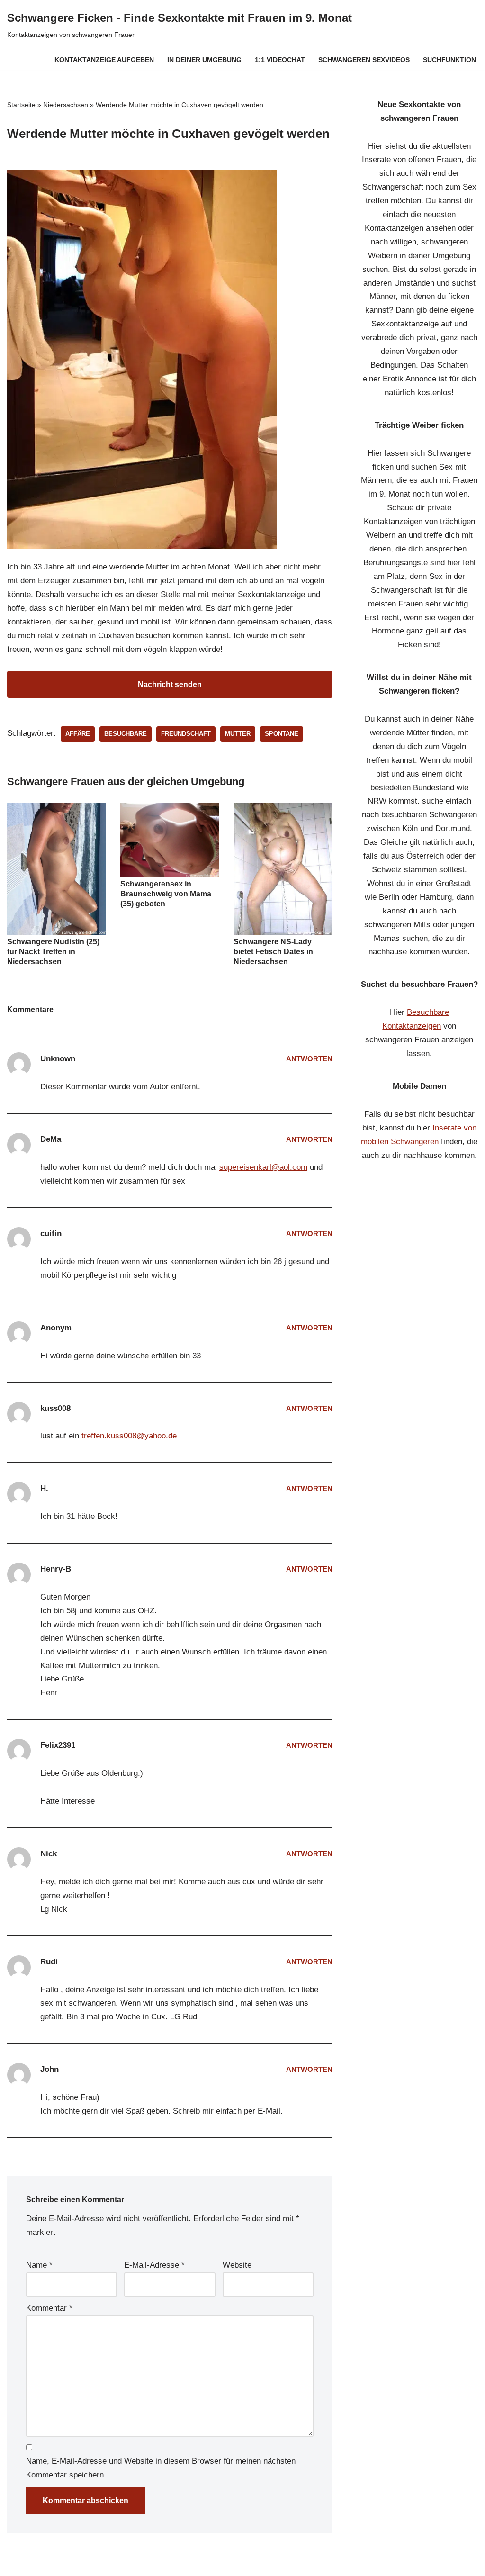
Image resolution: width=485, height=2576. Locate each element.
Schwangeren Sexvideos (364, 60)
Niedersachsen (66, 105)
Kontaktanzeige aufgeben (104, 60)
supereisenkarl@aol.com (263, 1167)
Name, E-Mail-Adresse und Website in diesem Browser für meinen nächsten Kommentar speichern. (161, 2468)
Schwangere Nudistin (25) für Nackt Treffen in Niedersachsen (53, 952)
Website (237, 2265)
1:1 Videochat (280, 60)
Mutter (238, 734)
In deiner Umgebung (204, 60)
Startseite (21, 105)
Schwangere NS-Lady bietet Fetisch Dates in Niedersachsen (273, 952)
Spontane (282, 734)
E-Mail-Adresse (154, 2265)
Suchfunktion (449, 60)
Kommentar (49, 2308)
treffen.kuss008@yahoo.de (129, 1436)
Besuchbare (126, 734)
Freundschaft (186, 734)
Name (39, 2265)
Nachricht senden (170, 684)
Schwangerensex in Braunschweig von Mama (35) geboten (166, 894)
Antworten (309, 1059)
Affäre (78, 734)
